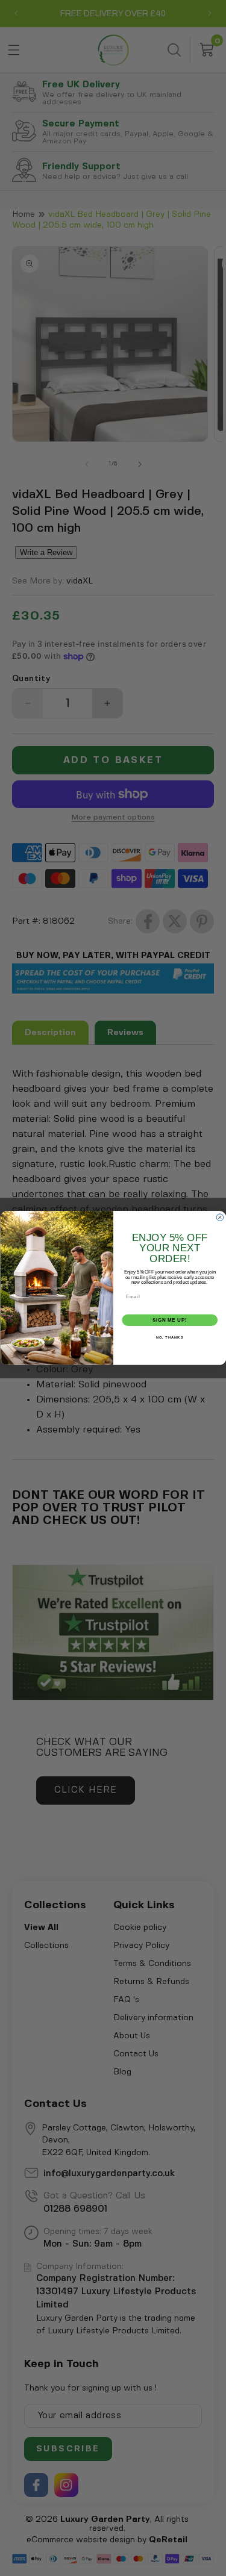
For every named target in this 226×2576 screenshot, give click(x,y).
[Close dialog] (220, 1218)
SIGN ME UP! (169, 1320)
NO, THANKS (169, 1338)
